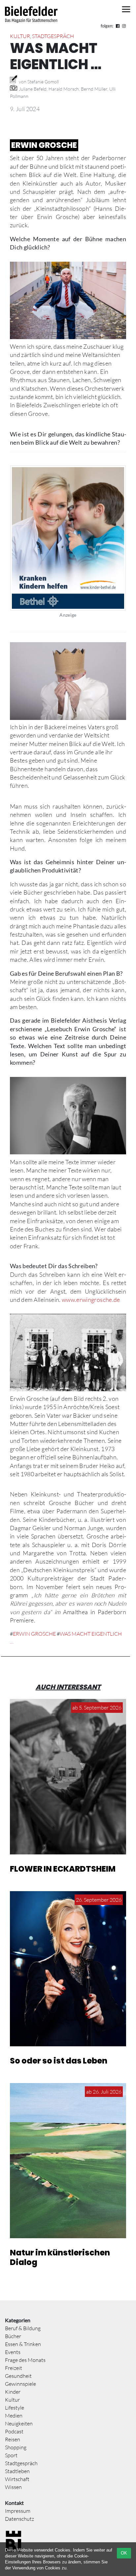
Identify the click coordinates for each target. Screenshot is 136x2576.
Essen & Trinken (23, 2344)
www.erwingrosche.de (91, 1300)
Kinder (13, 2392)
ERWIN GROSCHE (34, 1634)
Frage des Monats (25, 2360)
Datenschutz (19, 2519)
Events (13, 2352)
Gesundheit (18, 2376)
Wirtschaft (17, 2479)
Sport (11, 2455)
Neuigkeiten (19, 2423)
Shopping (16, 2447)
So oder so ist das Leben (59, 2061)
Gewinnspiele (20, 2384)
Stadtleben (17, 2471)
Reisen (13, 2439)
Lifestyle (15, 2408)
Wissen (13, 2487)
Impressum (18, 2511)
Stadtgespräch (53, 36)
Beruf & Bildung (23, 2328)
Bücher (13, 2336)
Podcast (14, 2431)
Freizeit (14, 2368)
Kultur (20, 36)
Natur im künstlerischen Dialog (60, 2257)
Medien (14, 2416)
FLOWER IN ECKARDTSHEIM (63, 1869)
